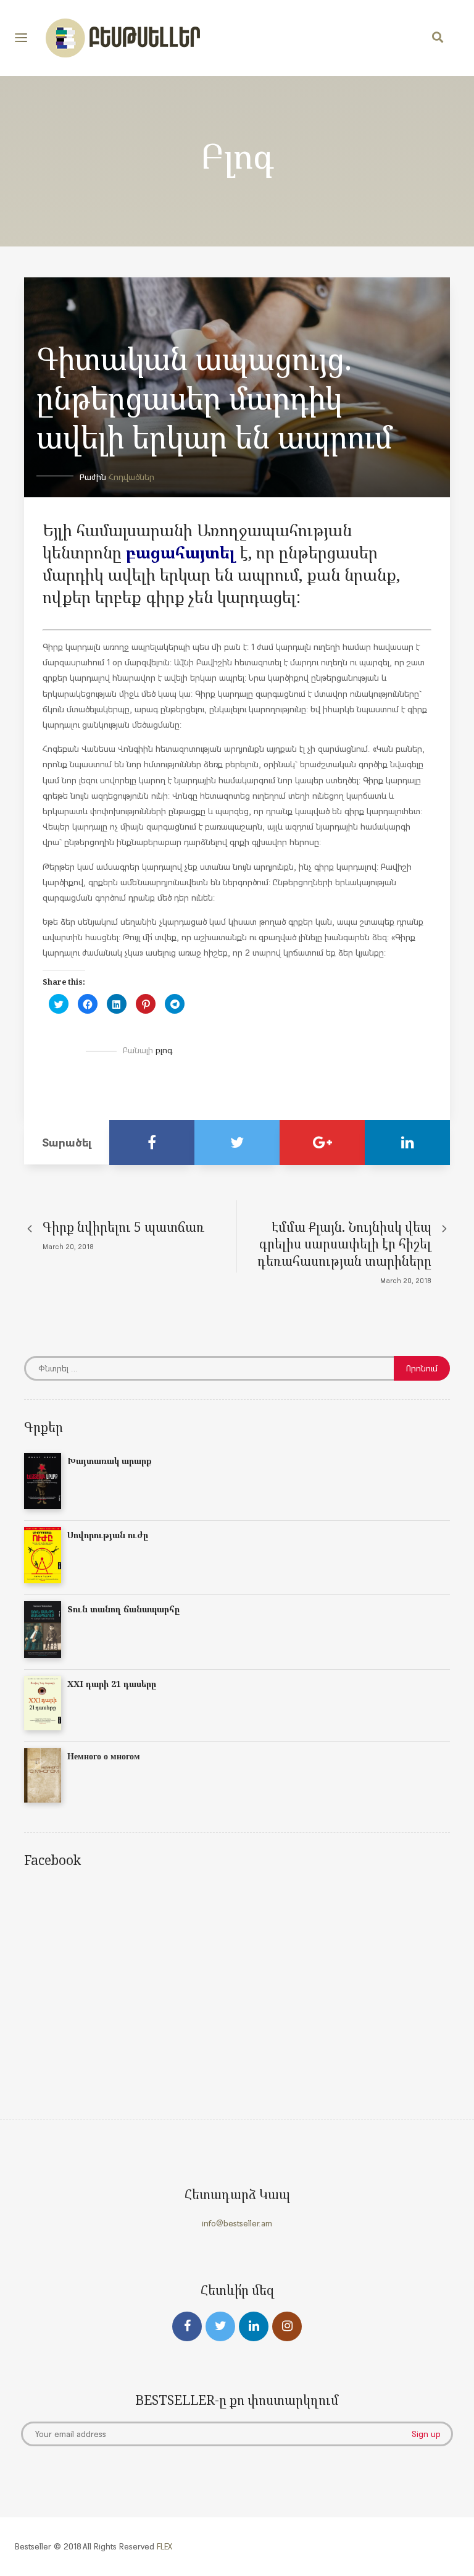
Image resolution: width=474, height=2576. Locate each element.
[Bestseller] (123, 38)
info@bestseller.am (237, 2223)
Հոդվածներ (131, 477)
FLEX (164, 2546)
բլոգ (164, 1050)
